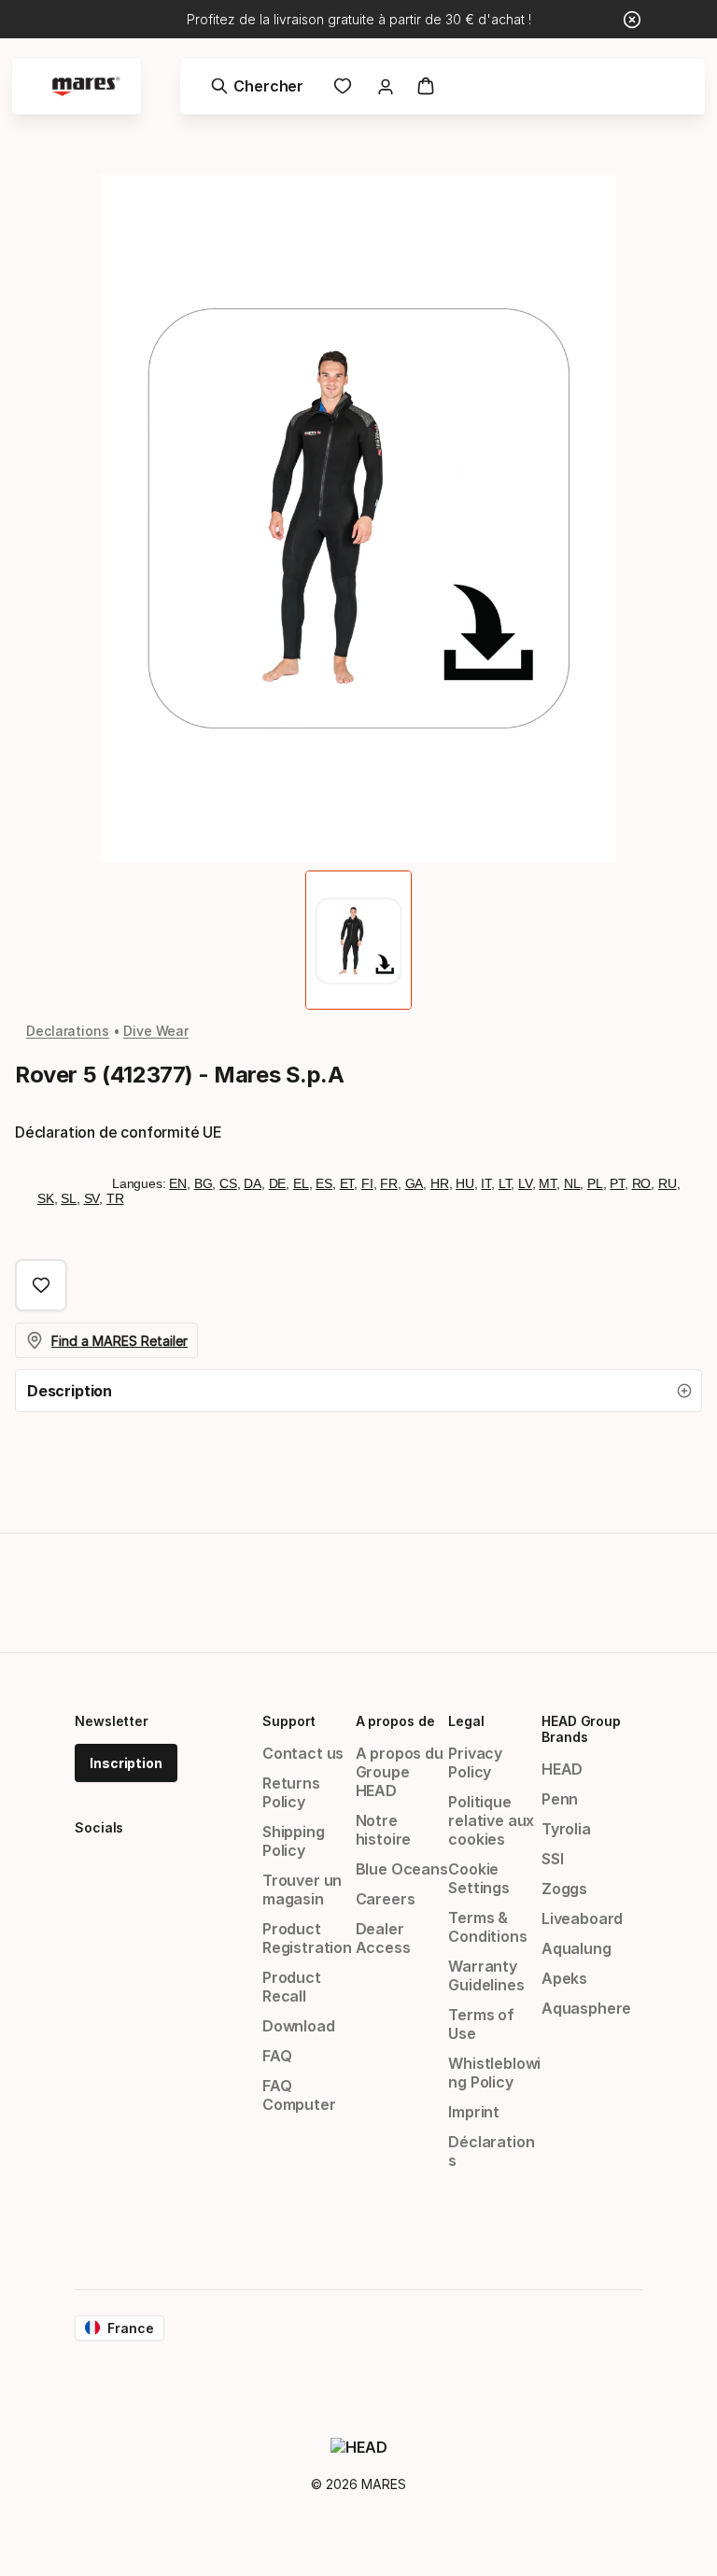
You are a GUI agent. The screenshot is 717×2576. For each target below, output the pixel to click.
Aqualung (576, 1948)
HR (440, 1183)
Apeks (564, 1978)
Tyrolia (566, 1829)
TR (115, 1198)
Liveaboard (582, 1918)
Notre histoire (384, 1830)
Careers (386, 1899)
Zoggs (564, 1889)
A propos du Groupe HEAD (400, 1772)
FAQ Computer (299, 2095)
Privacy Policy (475, 1762)
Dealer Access (383, 1938)
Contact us (303, 1753)
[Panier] (426, 86)
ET (347, 1183)
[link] (343, 86)
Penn (560, 1799)
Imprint (474, 2112)
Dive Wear (156, 1031)
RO (642, 1183)
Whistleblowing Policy (494, 2073)
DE (278, 1183)
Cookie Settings (479, 1878)
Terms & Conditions (487, 1927)
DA (253, 1183)
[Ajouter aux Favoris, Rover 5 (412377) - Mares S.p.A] (41, 1285)
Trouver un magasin (302, 1890)
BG (204, 1183)
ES (324, 1183)
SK (46, 1198)
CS (228, 1183)
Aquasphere (586, 2008)
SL (69, 1198)
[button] (358, 1391)
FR (389, 1183)
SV (92, 1198)
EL (301, 1183)
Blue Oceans (402, 1869)
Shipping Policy (294, 1841)
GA (415, 1183)
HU (465, 1183)
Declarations (68, 1031)
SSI (552, 1859)
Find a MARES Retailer (119, 1341)
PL (595, 1183)
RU (668, 1183)
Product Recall (292, 1987)
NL (572, 1183)
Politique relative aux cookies (491, 1820)
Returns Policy (291, 1792)
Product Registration (307, 1938)
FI (367, 1183)
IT (486, 1183)
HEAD (562, 1769)
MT (548, 1183)
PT (617, 1183)
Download (299, 2026)
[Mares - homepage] (86, 86)
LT (505, 1183)
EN (178, 1183)
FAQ (277, 2056)
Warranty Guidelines (486, 1975)
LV (525, 1183)
